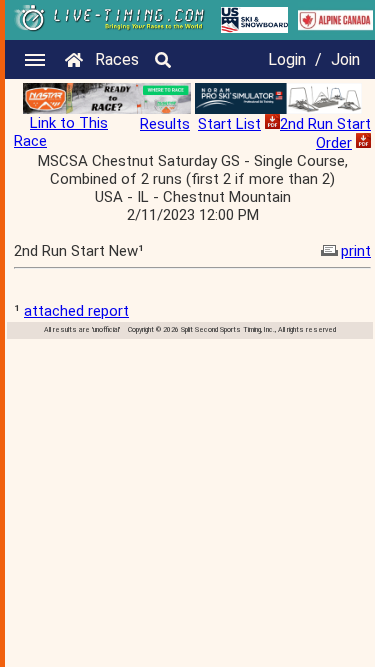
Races (117, 59)
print (356, 251)
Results (165, 124)
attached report (76, 311)
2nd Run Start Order (325, 133)
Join (345, 59)
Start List (229, 124)
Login (287, 59)
